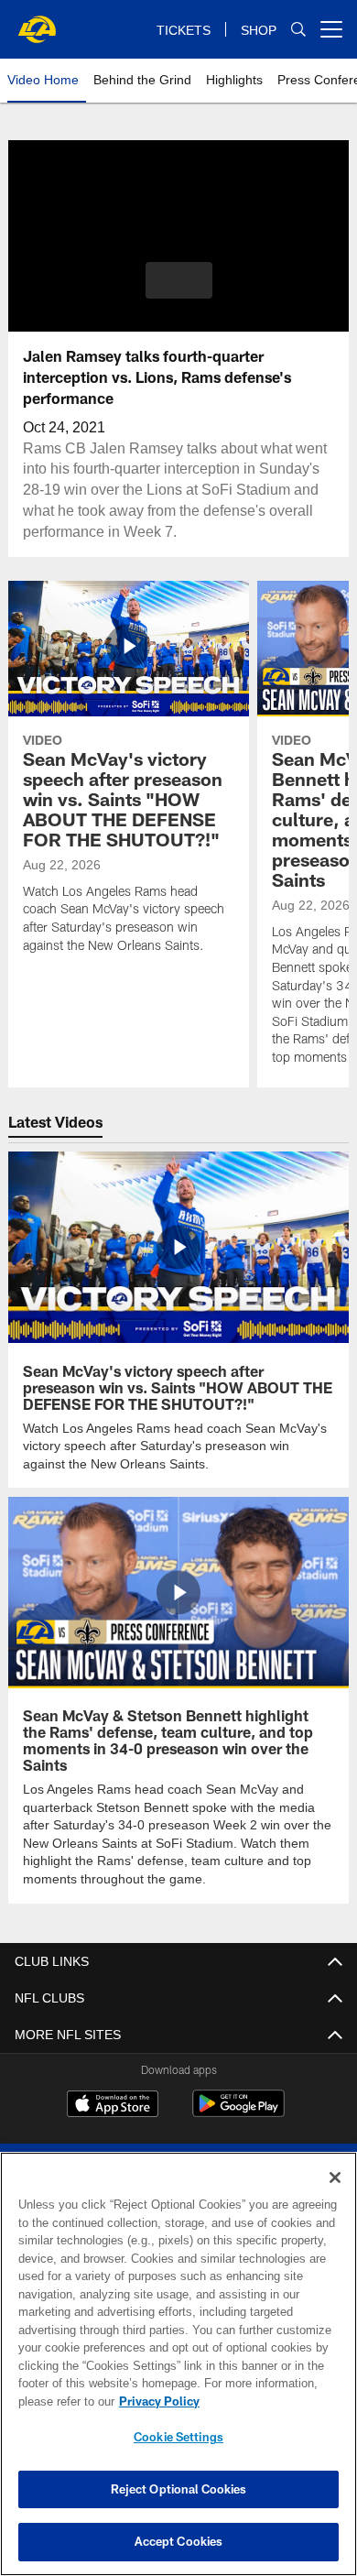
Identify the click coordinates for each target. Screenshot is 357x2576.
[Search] (298, 30)
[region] (178, 2364)
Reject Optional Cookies (179, 2489)
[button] (179, 280)
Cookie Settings (178, 2437)
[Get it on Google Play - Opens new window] (238, 2111)
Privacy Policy (156, 2401)
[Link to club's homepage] (37, 22)
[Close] (335, 2178)
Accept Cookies (179, 2541)
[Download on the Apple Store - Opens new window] (113, 2104)
